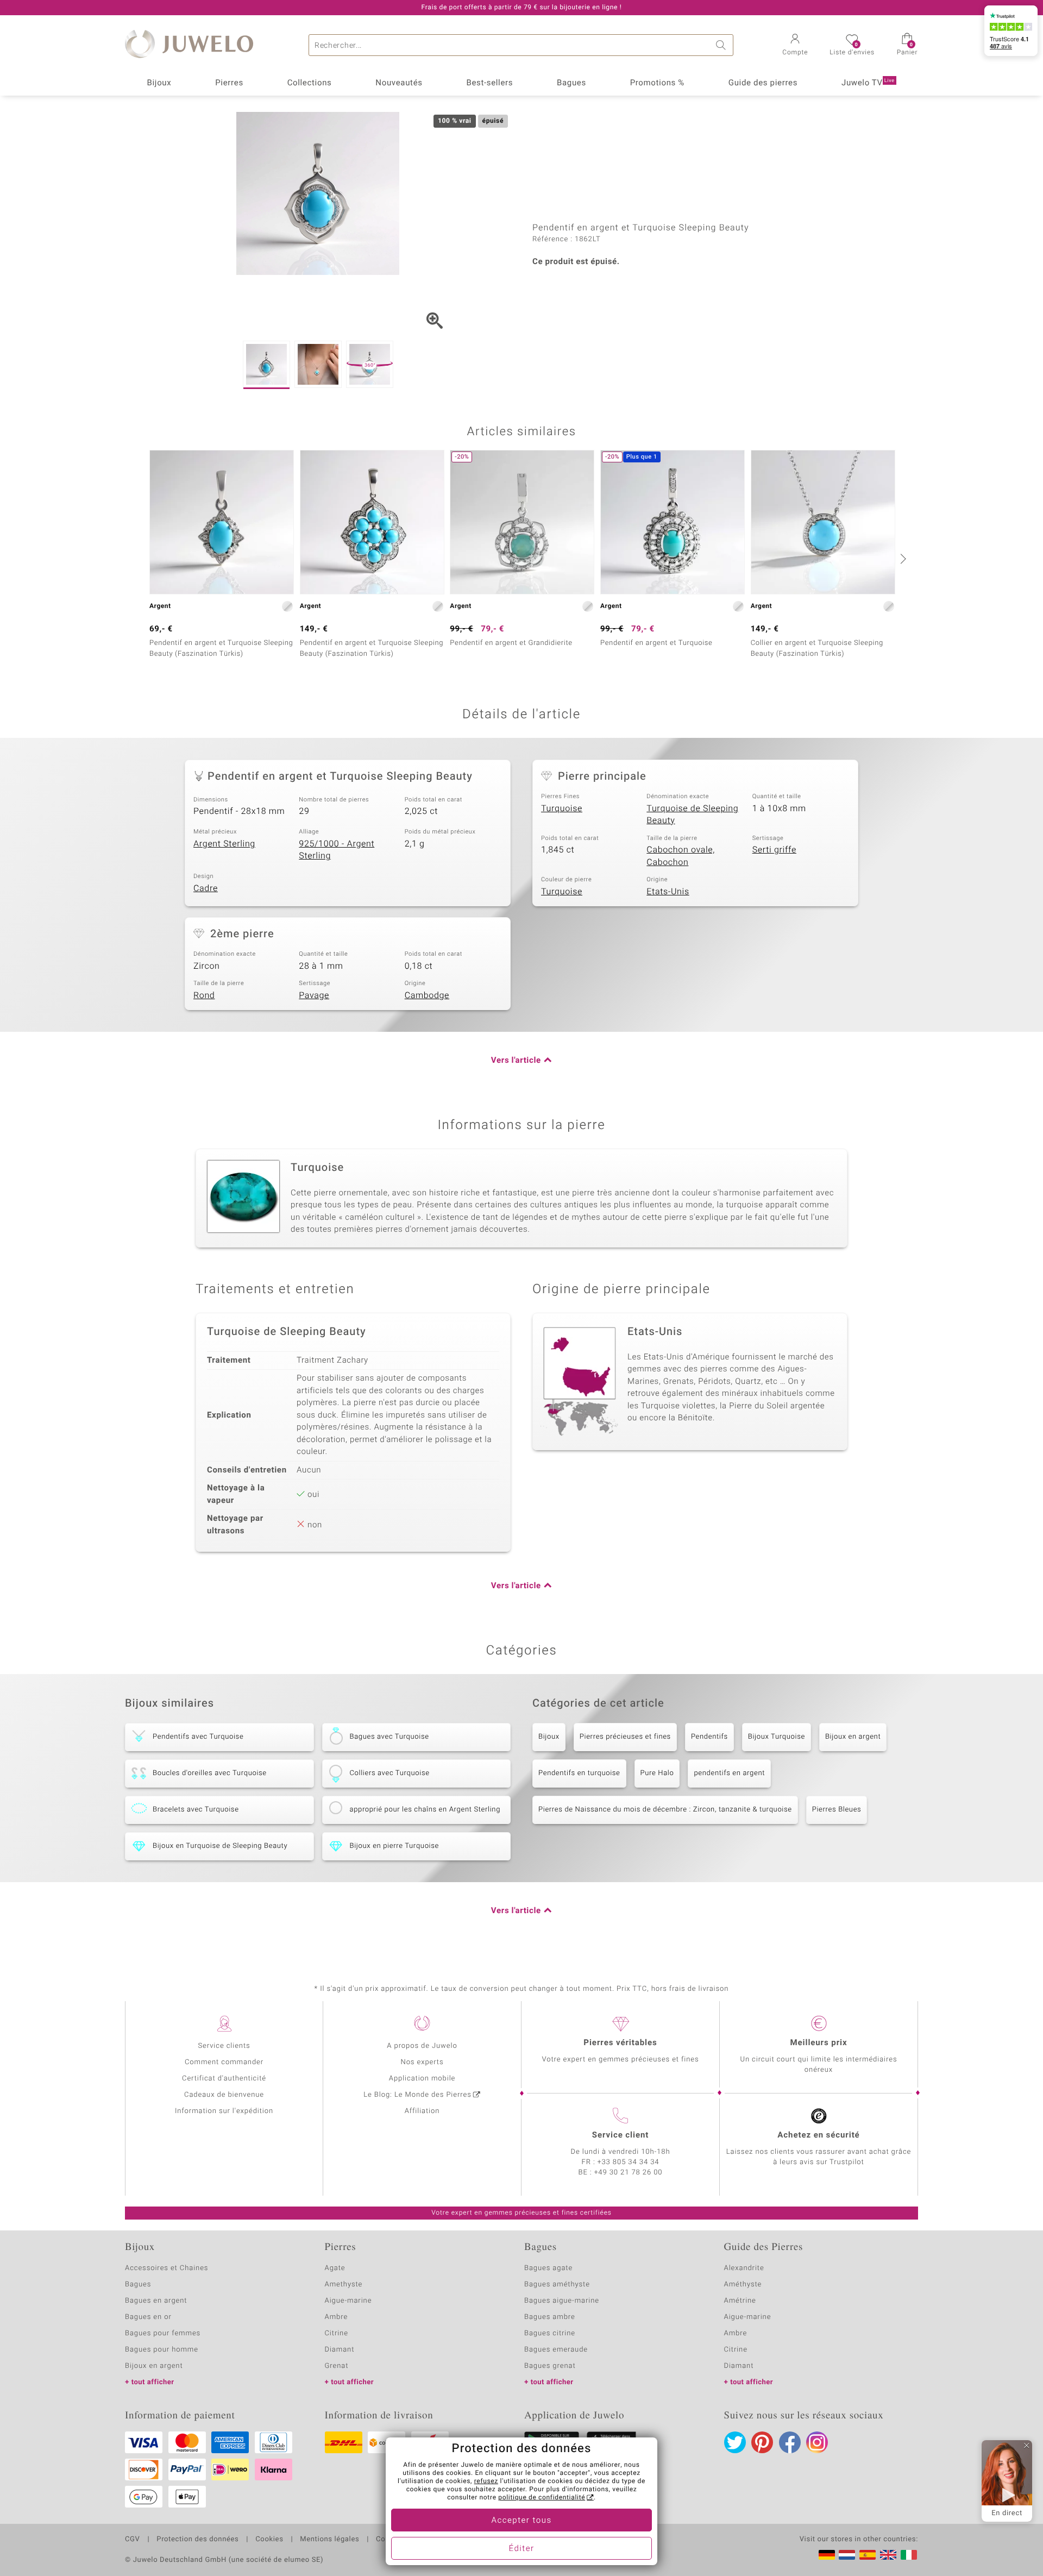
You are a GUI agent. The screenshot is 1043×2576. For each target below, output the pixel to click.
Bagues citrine (550, 2333)
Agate (335, 2268)
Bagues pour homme (162, 2350)
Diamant (340, 2350)
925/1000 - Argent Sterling (337, 850)
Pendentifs (709, 1737)
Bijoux (159, 83)
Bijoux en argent (853, 1737)
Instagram (817, 2442)
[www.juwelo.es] (868, 2555)
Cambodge (427, 995)
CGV (133, 2540)
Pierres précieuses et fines (625, 1737)
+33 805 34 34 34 (629, 2162)
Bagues (571, 83)
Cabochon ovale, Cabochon (681, 856)
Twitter (735, 2442)
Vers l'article (516, 1061)
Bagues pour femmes (163, 2333)
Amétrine (740, 2301)
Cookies (269, 2540)
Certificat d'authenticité (224, 2079)
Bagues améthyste (557, 2284)
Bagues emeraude (556, 2350)
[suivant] (902, 559)
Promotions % (657, 83)
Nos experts (422, 2062)
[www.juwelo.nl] (847, 2555)
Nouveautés (399, 83)
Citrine (337, 2333)
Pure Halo (657, 1773)
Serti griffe (774, 850)
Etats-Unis (668, 892)
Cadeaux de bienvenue (224, 2095)
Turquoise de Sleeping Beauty (692, 815)
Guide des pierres (763, 83)
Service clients (224, 2046)
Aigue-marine (348, 2301)
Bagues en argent (156, 2301)
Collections (310, 83)
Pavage (314, 995)
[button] (795, 46)
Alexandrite (744, 2268)
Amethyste (344, 2284)
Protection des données (197, 2540)
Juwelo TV (868, 83)
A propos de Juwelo (422, 2046)
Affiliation (422, 2111)
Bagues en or (148, 2317)
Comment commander (224, 2062)
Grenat (337, 2366)
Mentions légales (329, 2540)
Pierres (229, 83)
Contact (389, 2540)
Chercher (722, 45)
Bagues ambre (550, 2317)
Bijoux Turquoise (777, 1737)
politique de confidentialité (542, 2498)
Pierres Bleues (837, 1810)
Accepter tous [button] (521, 2521)
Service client (620, 2135)
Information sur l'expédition (224, 2111)
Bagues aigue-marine (562, 2301)
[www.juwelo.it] (909, 2555)
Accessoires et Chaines (166, 2268)
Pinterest (762, 2442)
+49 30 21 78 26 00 (629, 2173)
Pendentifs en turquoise (579, 1773)
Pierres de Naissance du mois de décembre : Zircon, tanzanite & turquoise (665, 1810)
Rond (204, 995)
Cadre (206, 888)
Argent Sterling (224, 844)
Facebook (790, 2442)
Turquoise (562, 808)
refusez (486, 2481)
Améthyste (743, 2284)
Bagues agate (548, 2268)
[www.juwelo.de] (827, 2555)
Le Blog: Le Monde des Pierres (417, 2095)
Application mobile (422, 2079)
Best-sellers (489, 83)
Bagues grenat (550, 2366)
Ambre (337, 2317)
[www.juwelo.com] (888, 2555)
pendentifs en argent (729, 1773)
